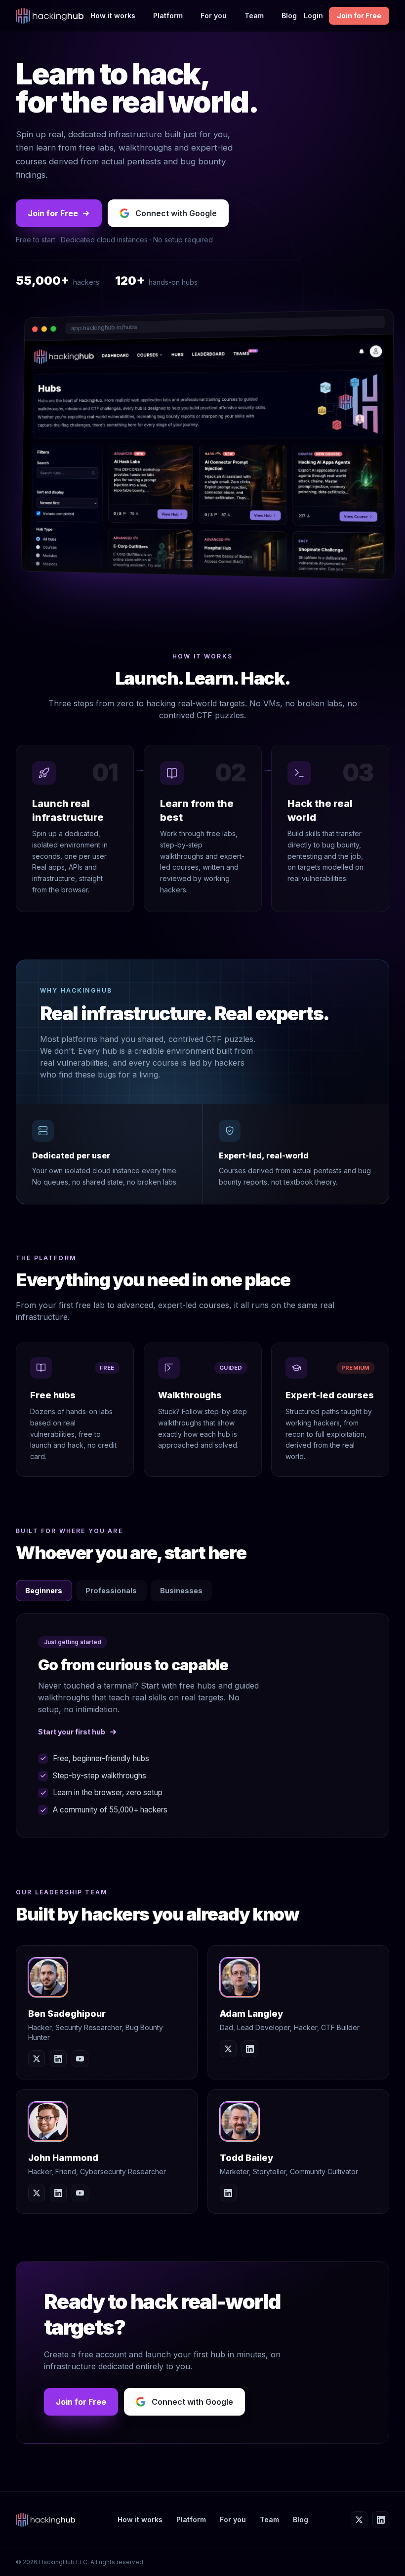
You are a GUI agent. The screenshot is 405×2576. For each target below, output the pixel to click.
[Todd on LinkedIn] (228, 2193)
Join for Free (359, 16)
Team (254, 16)
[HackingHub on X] (359, 2520)
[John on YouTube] (80, 2193)
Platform (168, 16)
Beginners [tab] (44, 1591)
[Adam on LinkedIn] (250, 2049)
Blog (289, 16)
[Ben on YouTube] (80, 2059)
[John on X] (37, 2193)
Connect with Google (176, 213)
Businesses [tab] (181, 1591)
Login (313, 16)
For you (214, 16)
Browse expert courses (80, 1732)
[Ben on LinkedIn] (58, 2059)
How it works (113, 16)
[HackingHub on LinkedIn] (381, 2520)
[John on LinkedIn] (58, 2193)
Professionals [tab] (111, 1591)
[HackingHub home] (50, 16)
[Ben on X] (37, 2059)
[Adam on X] (228, 2049)
